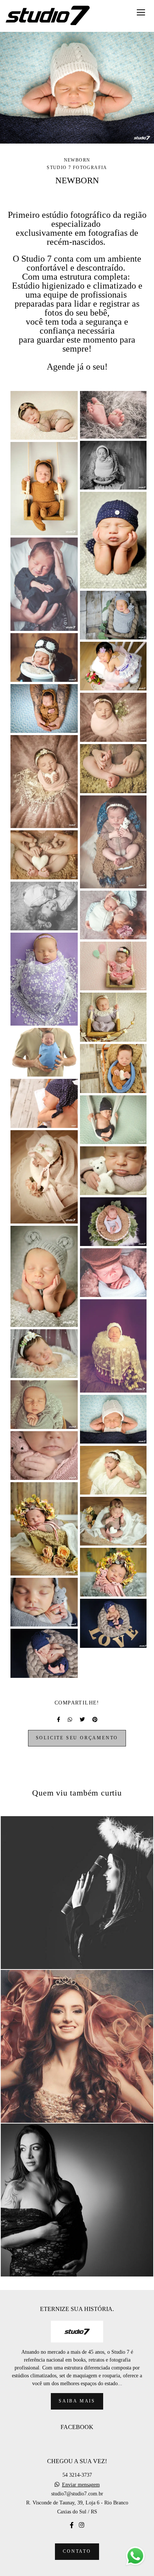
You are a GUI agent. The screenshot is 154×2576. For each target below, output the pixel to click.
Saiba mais (77, 2401)
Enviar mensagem (81, 2485)
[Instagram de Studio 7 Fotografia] (81, 2525)
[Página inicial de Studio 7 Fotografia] (48, 16)
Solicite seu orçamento (77, 1738)
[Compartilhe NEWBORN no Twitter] (82, 1720)
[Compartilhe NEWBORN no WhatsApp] (70, 1720)
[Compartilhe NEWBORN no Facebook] (58, 1720)
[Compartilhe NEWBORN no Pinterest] (95, 1720)
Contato (77, 2551)
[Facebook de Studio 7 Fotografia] (72, 2525)
